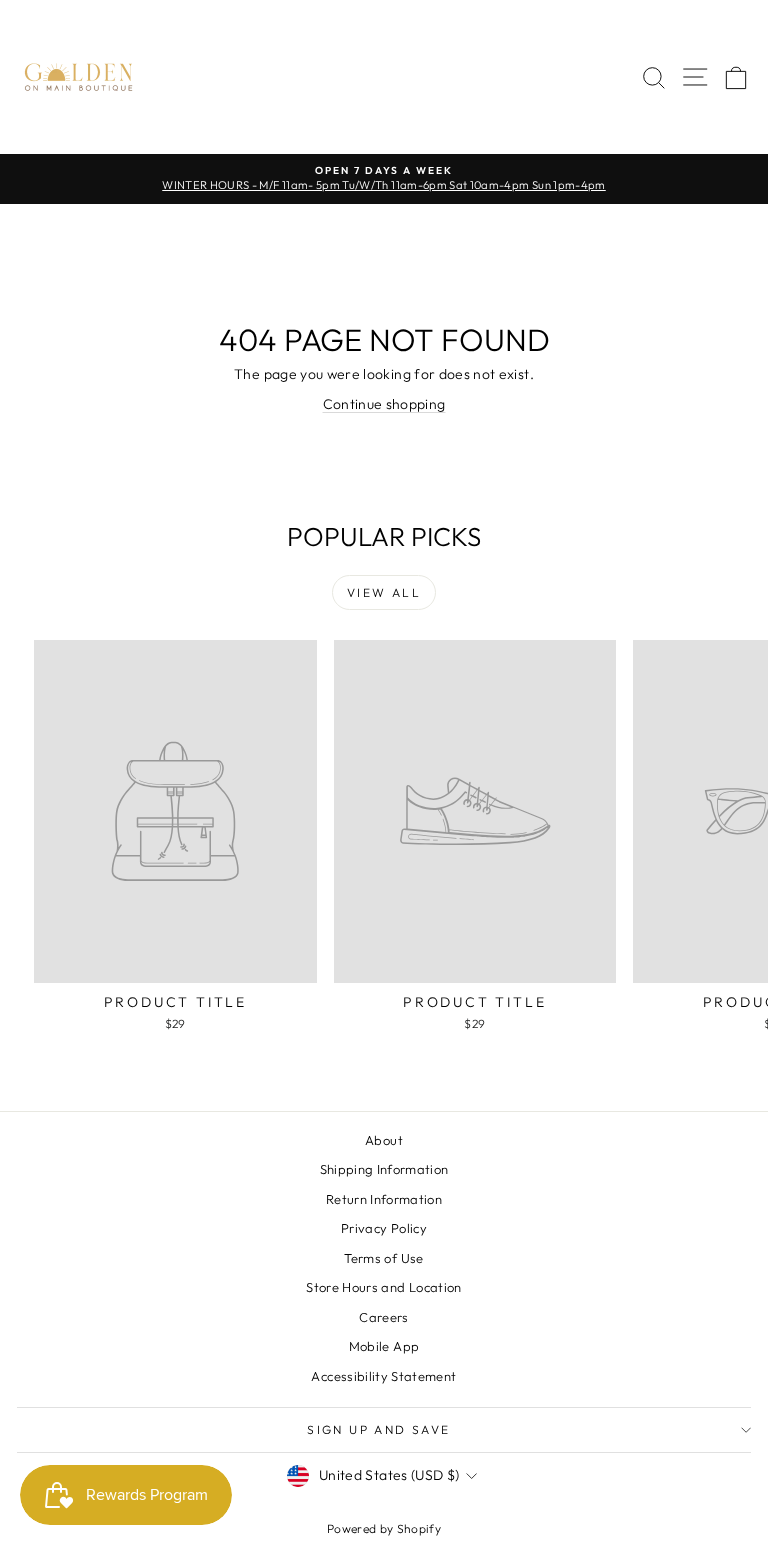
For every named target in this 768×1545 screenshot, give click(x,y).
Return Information (384, 1199)
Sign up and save (378, 1429)
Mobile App (384, 1346)
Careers (383, 1317)
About (384, 1140)
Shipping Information (384, 1169)
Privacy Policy (384, 1228)
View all (384, 592)
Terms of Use (383, 1258)
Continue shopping (384, 404)
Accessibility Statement (383, 1376)
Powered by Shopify (384, 1528)
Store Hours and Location (383, 1287)
